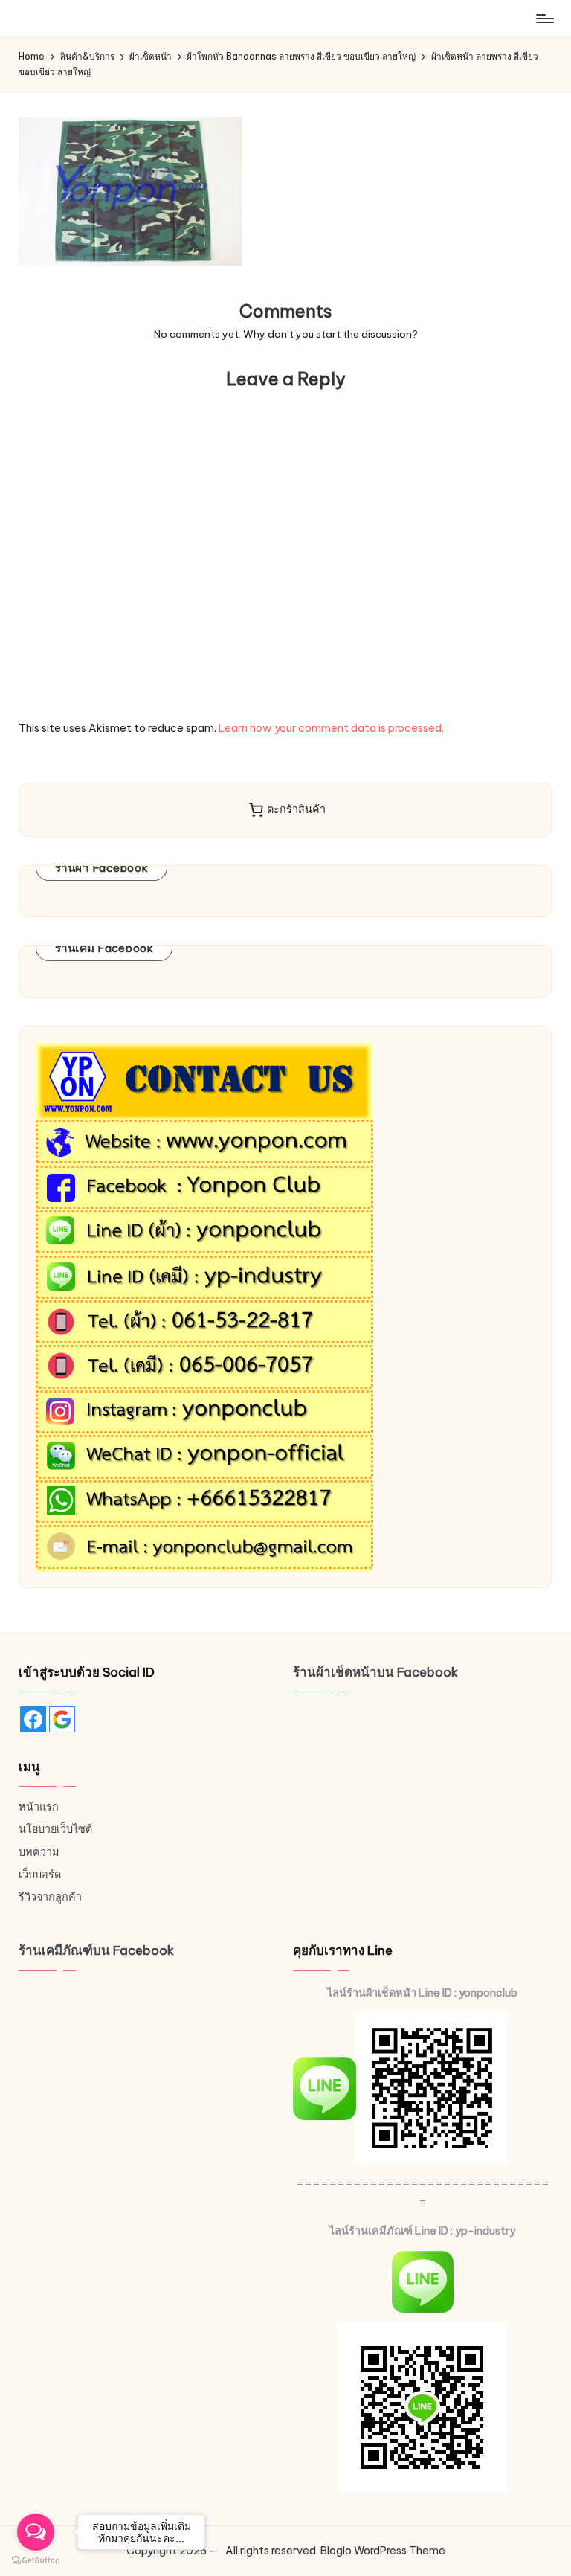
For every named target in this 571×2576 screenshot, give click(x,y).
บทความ (39, 1852)
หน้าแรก (39, 1807)
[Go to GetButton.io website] (36, 2561)
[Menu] (544, 19)
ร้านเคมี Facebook (104, 948)
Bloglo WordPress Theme (383, 2551)
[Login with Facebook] (33, 1719)
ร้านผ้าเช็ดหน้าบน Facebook (375, 1672)
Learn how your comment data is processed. (331, 728)
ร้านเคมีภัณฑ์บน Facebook (96, 1950)
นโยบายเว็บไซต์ (55, 1829)
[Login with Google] (62, 1719)
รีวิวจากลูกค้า (50, 1897)
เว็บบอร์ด (40, 1875)
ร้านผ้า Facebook (102, 868)
